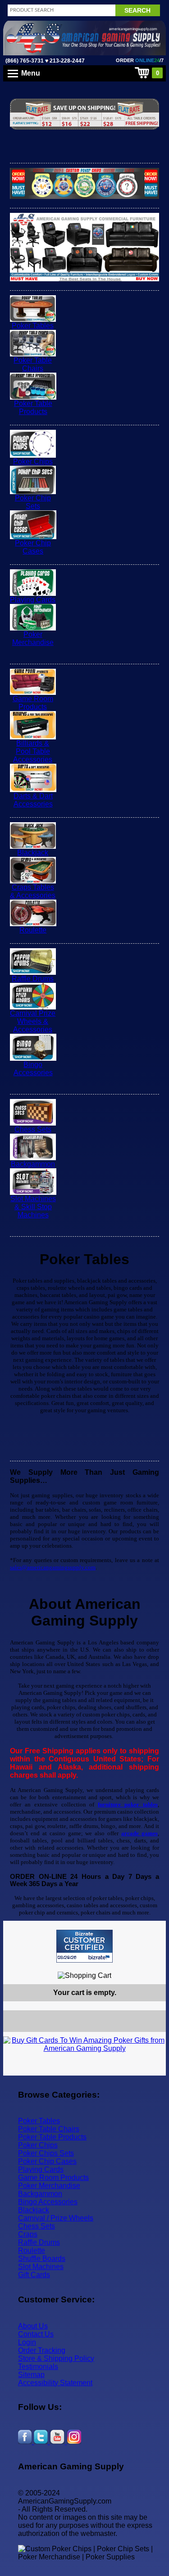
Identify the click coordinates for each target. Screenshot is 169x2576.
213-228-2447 (66, 61)
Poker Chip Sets (33, 502)
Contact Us (36, 2334)
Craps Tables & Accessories (33, 891)
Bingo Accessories (33, 1069)
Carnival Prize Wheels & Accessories (33, 1021)
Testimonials (38, 2367)
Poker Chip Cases (33, 547)
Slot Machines (41, 2267)
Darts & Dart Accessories (33, 800)
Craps (28, 2234)
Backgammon (33, 1164)
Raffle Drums (33, 979)
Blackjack (33, 853)
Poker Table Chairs (33, 364)
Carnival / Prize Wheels (56, 2218)
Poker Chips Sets (46, 2153)
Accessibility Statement (55, 2383)
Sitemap (31, 2375)
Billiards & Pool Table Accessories (33, 751)
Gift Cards (34, 2275)
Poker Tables (33, 326)
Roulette (33, 930)
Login (27, 2342)
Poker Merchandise (33, 638)
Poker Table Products (33, 408)
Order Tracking (42, 2350)
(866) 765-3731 (25, 61)
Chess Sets (33, 1129)
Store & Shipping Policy (56, 2358)
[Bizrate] (153, 1966)
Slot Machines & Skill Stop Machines (33, 1207)
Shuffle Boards (42, 2259)
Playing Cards (33, 600)
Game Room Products (33, 703)
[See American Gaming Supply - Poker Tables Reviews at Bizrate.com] (84, 1946)
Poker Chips (33, 462)
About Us (33, 2326)
